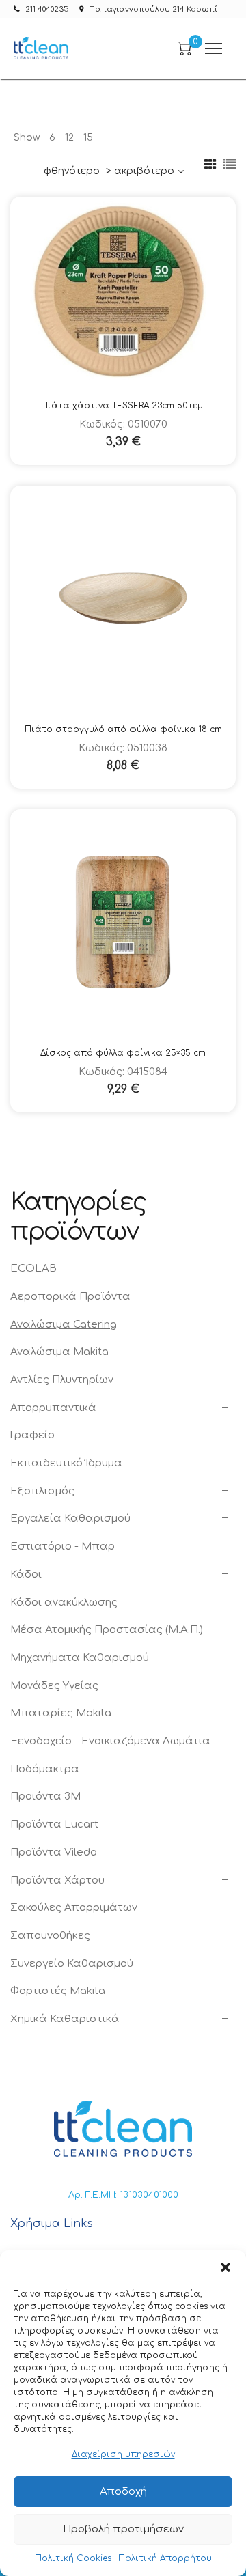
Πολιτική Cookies (73, 2558)
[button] (225, 2267)
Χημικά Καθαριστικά (65, 2019)
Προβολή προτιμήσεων (123, 2529)
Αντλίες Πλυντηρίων (62, 1380)
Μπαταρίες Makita (61, 1713)
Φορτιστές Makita (58, 1991)
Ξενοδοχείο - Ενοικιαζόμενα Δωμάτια (110, 1741)
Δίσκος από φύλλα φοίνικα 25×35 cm (123, 1053)
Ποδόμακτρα (45, 1769)
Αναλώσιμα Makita (59, 1352)
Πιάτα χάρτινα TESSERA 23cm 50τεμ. (123, 406)
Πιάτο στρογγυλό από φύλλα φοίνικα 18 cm (123, 729)
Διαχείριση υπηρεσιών (123, 2454)
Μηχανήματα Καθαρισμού (80, 1658)
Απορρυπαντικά (53, 1408)
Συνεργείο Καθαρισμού (72, 1964)
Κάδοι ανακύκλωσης (64, 1602)
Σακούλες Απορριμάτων (74, 1908)
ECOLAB (33, 1269)
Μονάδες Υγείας (54, 1686)
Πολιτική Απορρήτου (165, 2558)
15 (88, 138)
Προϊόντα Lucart (54, 1824)
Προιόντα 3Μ (45, 1796)
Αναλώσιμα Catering (64, 1325)
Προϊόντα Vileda (54, 1852)
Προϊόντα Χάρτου (57, 1880)
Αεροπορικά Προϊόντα (70, 1297)
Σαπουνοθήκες (50, 1936)
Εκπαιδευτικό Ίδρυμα (66, 1463)
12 (69, 138)
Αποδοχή (123, 2492)
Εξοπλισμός (42, 1491)
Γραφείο (32, 1435)
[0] (184, 48)
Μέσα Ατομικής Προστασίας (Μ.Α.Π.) (107, 1630)
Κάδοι (26, 1574)
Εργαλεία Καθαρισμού (70, 1518)
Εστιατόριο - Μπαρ (63, 1546)
